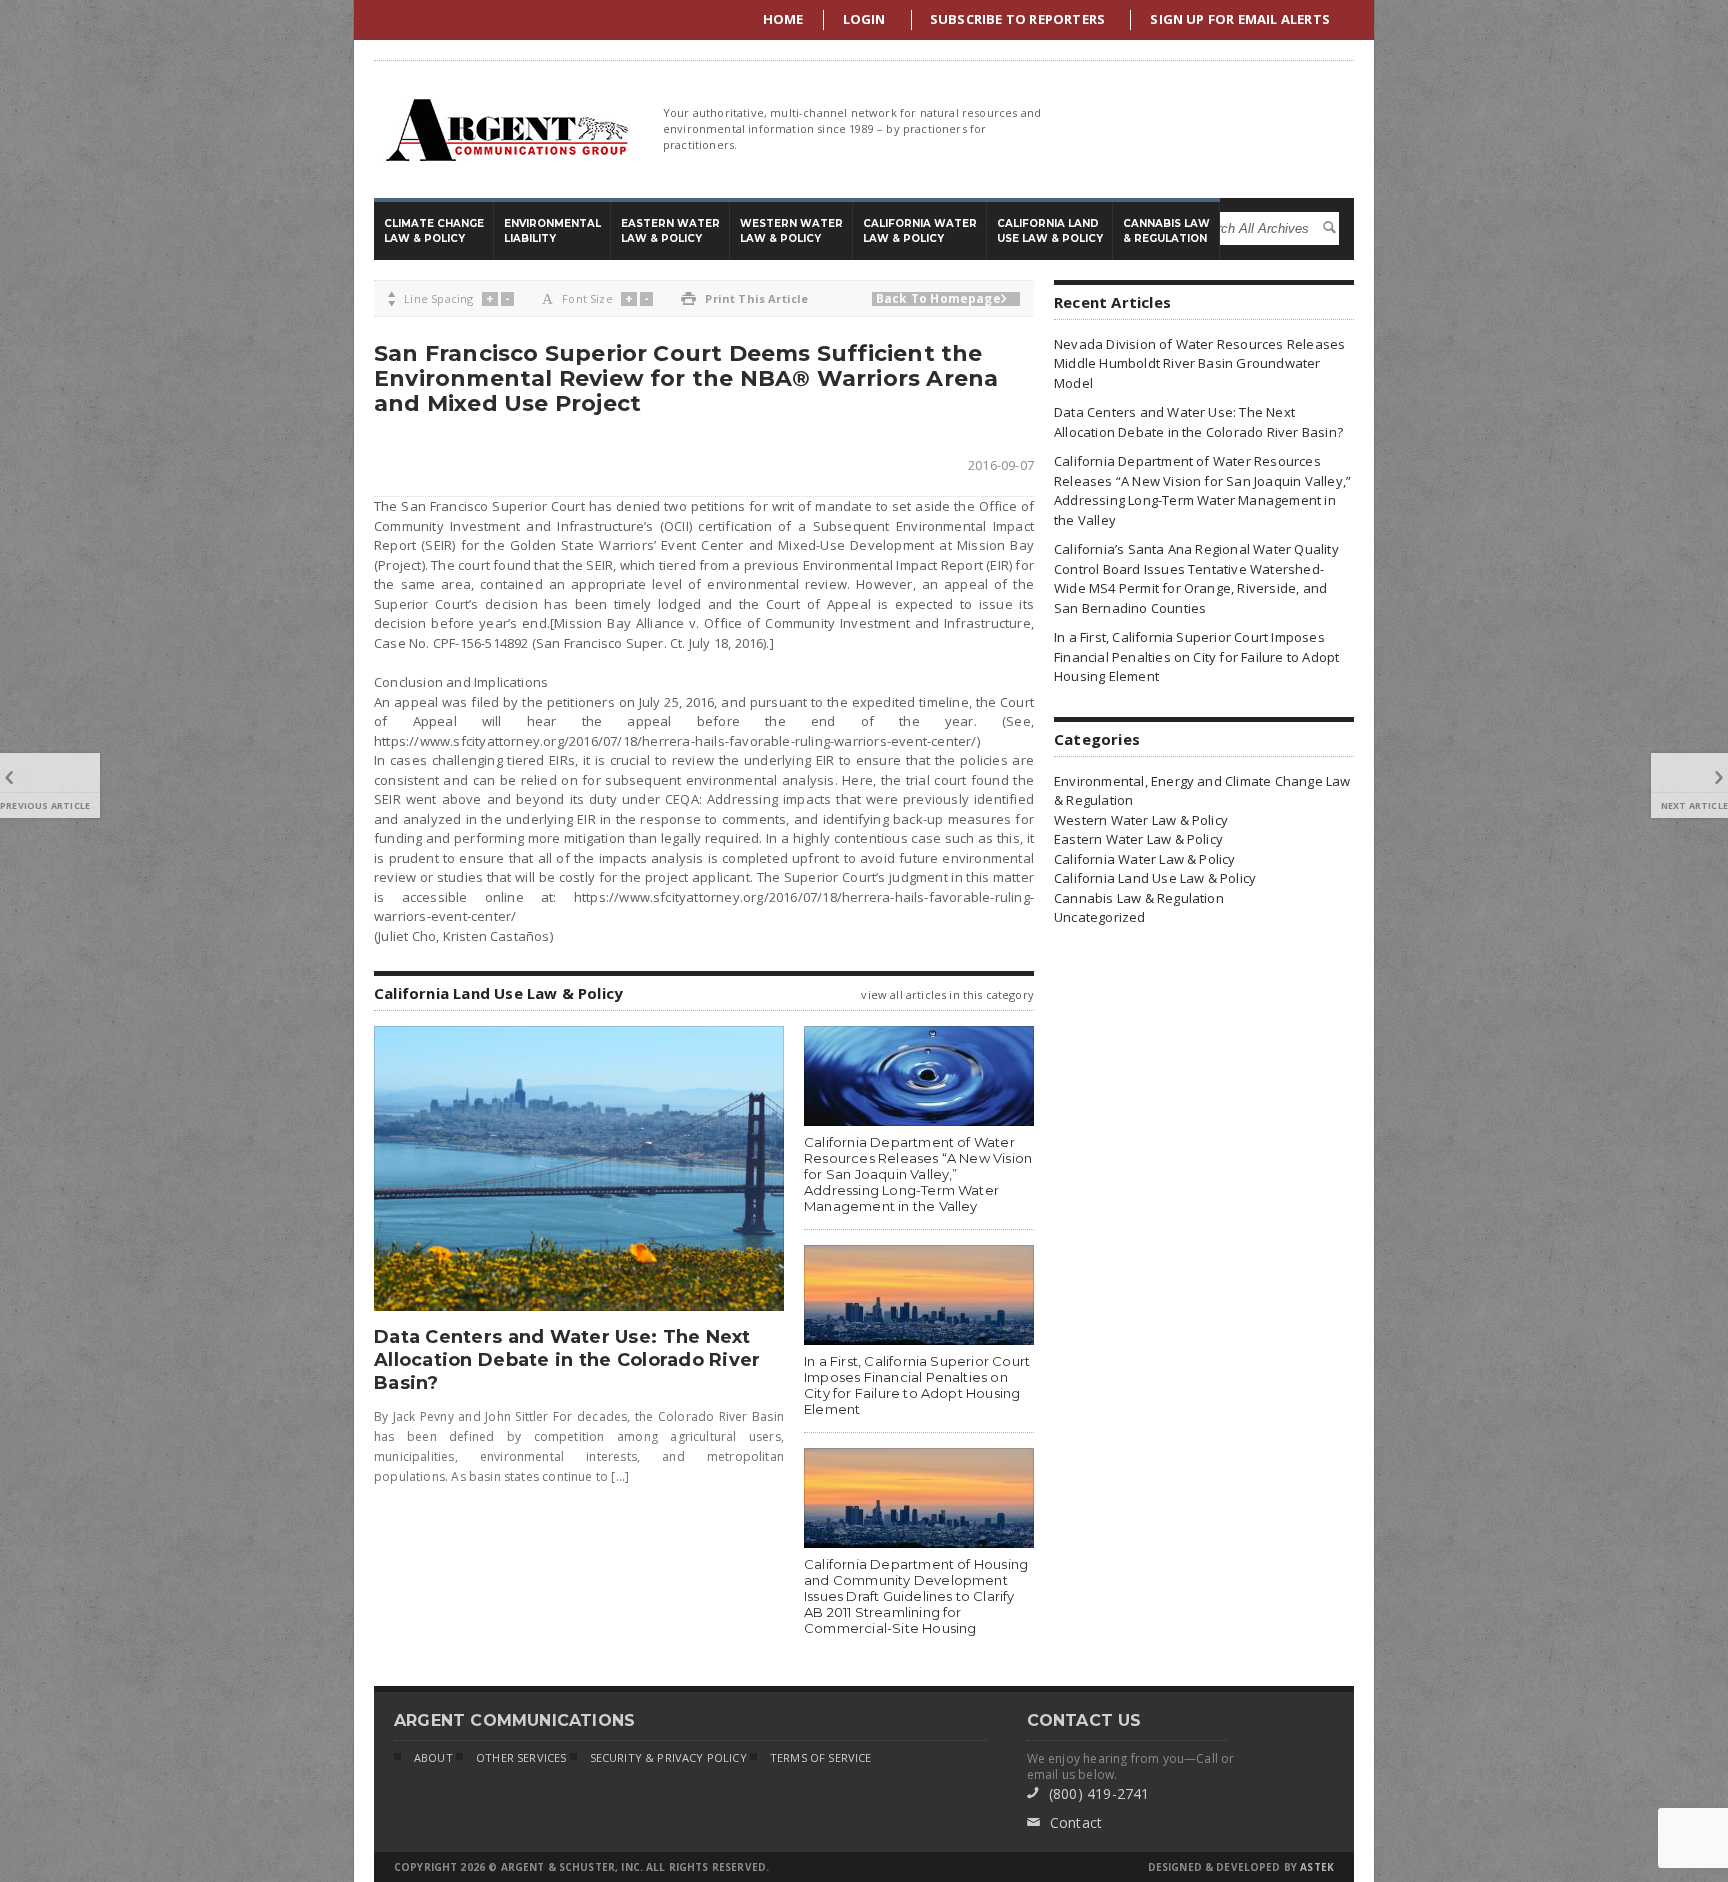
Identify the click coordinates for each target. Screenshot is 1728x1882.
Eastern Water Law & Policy (1138, 839)
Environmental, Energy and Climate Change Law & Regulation (1202, 791)
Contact (1065, 1822)
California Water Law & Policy (1145, 859)
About (433, 1757)
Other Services (521, 1757)
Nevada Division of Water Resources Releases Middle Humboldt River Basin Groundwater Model (1199, 363)
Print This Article (744, 298)
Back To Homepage (941, 299)
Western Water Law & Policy (1141, 820)
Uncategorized (1100, 917)
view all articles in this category (947, 994)
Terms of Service (821, 1757)
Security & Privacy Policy (668, 1757)
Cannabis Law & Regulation (1139, 898)
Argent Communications (506, 129)
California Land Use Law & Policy (1155, 878)
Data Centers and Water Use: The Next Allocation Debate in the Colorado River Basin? (567, 1360)
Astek (1317, 1867)
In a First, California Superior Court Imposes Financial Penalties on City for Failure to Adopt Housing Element (917, 1385)
